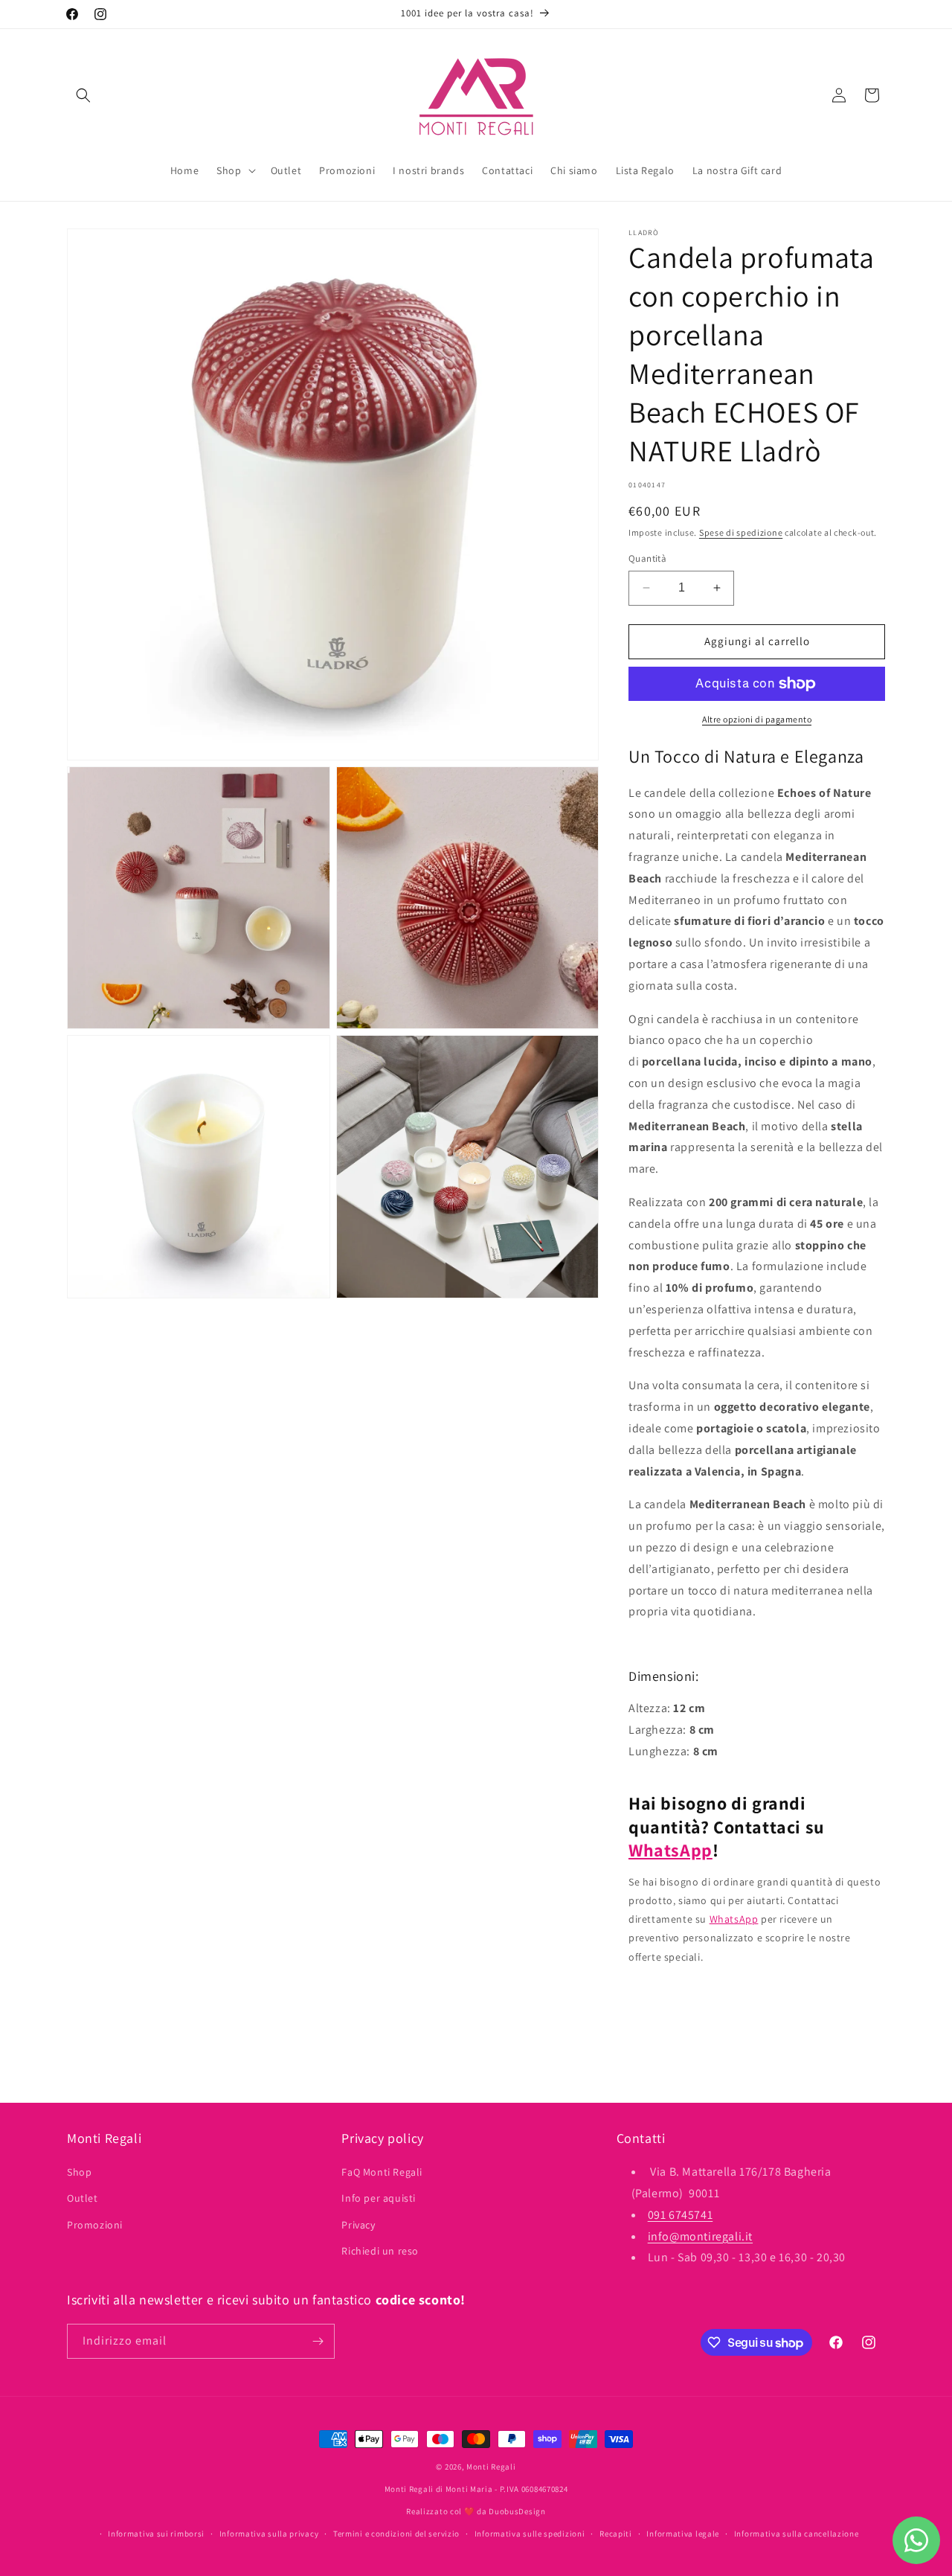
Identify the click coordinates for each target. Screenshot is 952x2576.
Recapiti (616, 2534)
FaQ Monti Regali (382, 2172)
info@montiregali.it (700, 2236)
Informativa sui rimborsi (156, 2534)
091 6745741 (681, 2215)
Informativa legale (683, 2534)
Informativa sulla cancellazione (797, 2534)
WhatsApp (670, 1850)
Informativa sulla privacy (269, 2534)
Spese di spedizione (741, 532)
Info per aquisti (379, 2199)
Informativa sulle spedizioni (530, 2534)
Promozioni (95, 2225)
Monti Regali (491, 2467)
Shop (79, 2172)
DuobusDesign (517, 2511)
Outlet (83, 2199)
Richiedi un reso (380, 2251)
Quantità (647, 558)
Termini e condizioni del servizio (396, 2534)
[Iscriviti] (318, 2341)
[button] (83, 95)
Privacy (358, 2225)
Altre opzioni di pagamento (757, 719)
